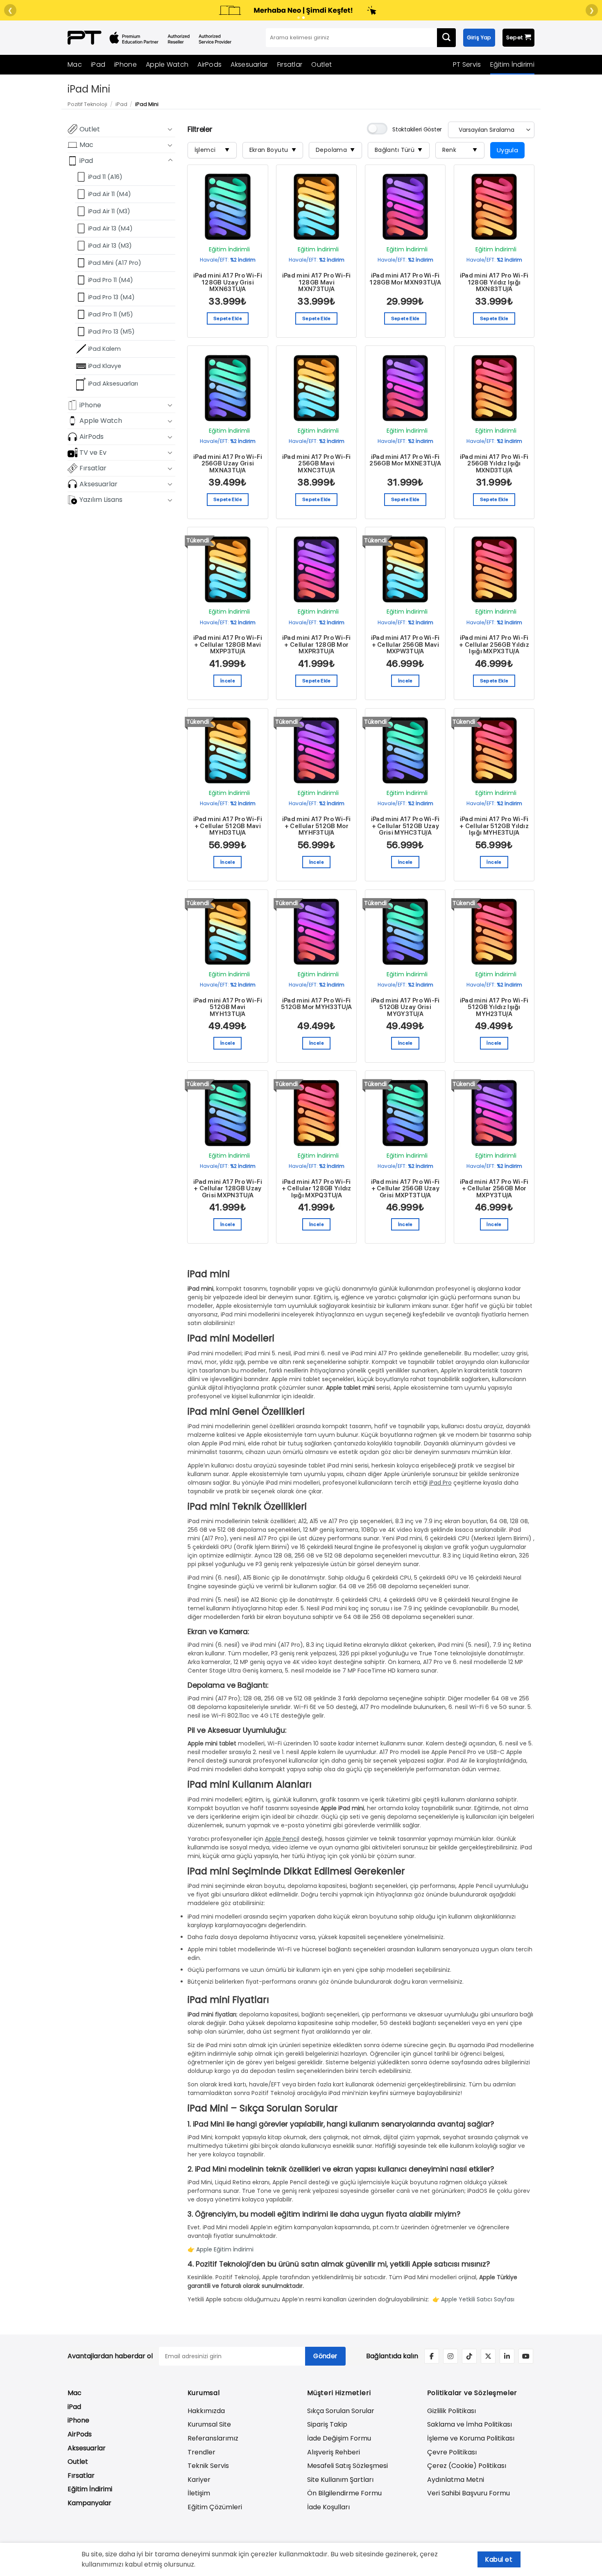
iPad (98, 64)
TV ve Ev (93, 452)
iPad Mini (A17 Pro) (115, 263)
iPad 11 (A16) (105, 176)
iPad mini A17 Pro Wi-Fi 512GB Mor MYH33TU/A (316, 1004)
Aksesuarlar (249, 64)
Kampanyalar (89, 2503)
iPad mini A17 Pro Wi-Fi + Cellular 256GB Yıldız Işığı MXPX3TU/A (494, 645)
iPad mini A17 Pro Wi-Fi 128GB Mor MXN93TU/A (405, 279)
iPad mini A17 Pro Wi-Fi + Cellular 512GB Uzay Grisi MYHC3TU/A (405, 826)
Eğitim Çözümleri (215, 2507)
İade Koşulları (328, 2507)
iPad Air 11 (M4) (110, 194)
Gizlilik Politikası (451, 2411)
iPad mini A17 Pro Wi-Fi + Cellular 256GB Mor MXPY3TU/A (494, 1189)
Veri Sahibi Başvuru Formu (468, 2493)
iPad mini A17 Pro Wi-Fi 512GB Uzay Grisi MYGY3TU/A (405, 1007)
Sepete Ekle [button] (228, 318)
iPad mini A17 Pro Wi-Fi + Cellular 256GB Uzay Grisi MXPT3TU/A (405, 1189)
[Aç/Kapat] (170, 129)
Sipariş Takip (327, 2424)
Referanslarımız (213, 2438)
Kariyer (199, 2480)
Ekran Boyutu (273, 150)
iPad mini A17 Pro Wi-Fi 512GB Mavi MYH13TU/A (228, 1007)
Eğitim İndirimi (513, 64)
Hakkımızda (206, 2411)
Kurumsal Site (209, 2424)
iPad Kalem (104, 349)
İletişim (199, 2493)
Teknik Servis (208, 2466)
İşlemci (212, 150)
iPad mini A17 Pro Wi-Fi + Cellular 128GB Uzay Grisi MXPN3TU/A (228, 1189)
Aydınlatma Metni (456, 2480)
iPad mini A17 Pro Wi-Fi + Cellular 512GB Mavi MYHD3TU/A (228, 826)
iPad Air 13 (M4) (110, 228)
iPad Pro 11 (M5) (111, 314)
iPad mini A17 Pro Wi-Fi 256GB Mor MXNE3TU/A (405, 460)
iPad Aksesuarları (113, 384)
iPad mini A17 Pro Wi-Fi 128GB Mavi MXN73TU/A (317, 282)
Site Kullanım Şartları (340, 2480)
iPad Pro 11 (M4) (111, 280)
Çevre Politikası (452, 2452)
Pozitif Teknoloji (87, 104)
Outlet (321, 64)
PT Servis (467, 64)
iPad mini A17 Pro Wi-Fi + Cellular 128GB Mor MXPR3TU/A (317, 645)
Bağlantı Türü (399, 150)
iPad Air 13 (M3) (110, 246)
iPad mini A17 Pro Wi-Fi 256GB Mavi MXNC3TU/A (317, 464)
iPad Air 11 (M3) (109, 211)
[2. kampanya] (303, 18)
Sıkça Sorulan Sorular (341, 2411)
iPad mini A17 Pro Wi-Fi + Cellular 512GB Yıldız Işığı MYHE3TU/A (494, 826)
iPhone (126, 64)
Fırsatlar (290, 64)
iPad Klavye (105, 366)
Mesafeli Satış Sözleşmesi (347, 2466)
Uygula (508, 150)
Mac (75, 64)
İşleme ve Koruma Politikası (471, 2438)
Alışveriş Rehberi (334, 2452)
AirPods (209, 64)
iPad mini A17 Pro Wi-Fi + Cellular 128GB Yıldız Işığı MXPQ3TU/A (317, 1189)
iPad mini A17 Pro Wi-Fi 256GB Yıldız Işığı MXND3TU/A (494, 464)
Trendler (201, 2452)
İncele (228, 681)
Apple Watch (167, 64)
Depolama (335, 150)
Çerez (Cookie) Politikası (467, 2466)
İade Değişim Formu (339, 2438)
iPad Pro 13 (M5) (111, 332)
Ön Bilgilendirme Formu (344, 2493)
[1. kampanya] (299, 18)
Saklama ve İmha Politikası (470, 2424)
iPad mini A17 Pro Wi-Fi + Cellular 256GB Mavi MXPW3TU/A (405, 645)
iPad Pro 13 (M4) (111, 297)
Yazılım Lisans (101, 500)
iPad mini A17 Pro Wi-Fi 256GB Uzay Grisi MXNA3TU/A (228, 464)
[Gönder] (446, 38)
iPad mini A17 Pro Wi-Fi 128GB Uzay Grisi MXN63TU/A (228, 282)
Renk (460, 150)
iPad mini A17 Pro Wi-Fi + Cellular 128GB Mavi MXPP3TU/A (228, 645)
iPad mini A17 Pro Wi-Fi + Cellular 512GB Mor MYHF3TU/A (317, 826)
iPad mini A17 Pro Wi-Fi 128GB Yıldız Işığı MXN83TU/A (494, 282)
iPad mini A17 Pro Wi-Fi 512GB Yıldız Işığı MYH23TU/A (494, 1007)
